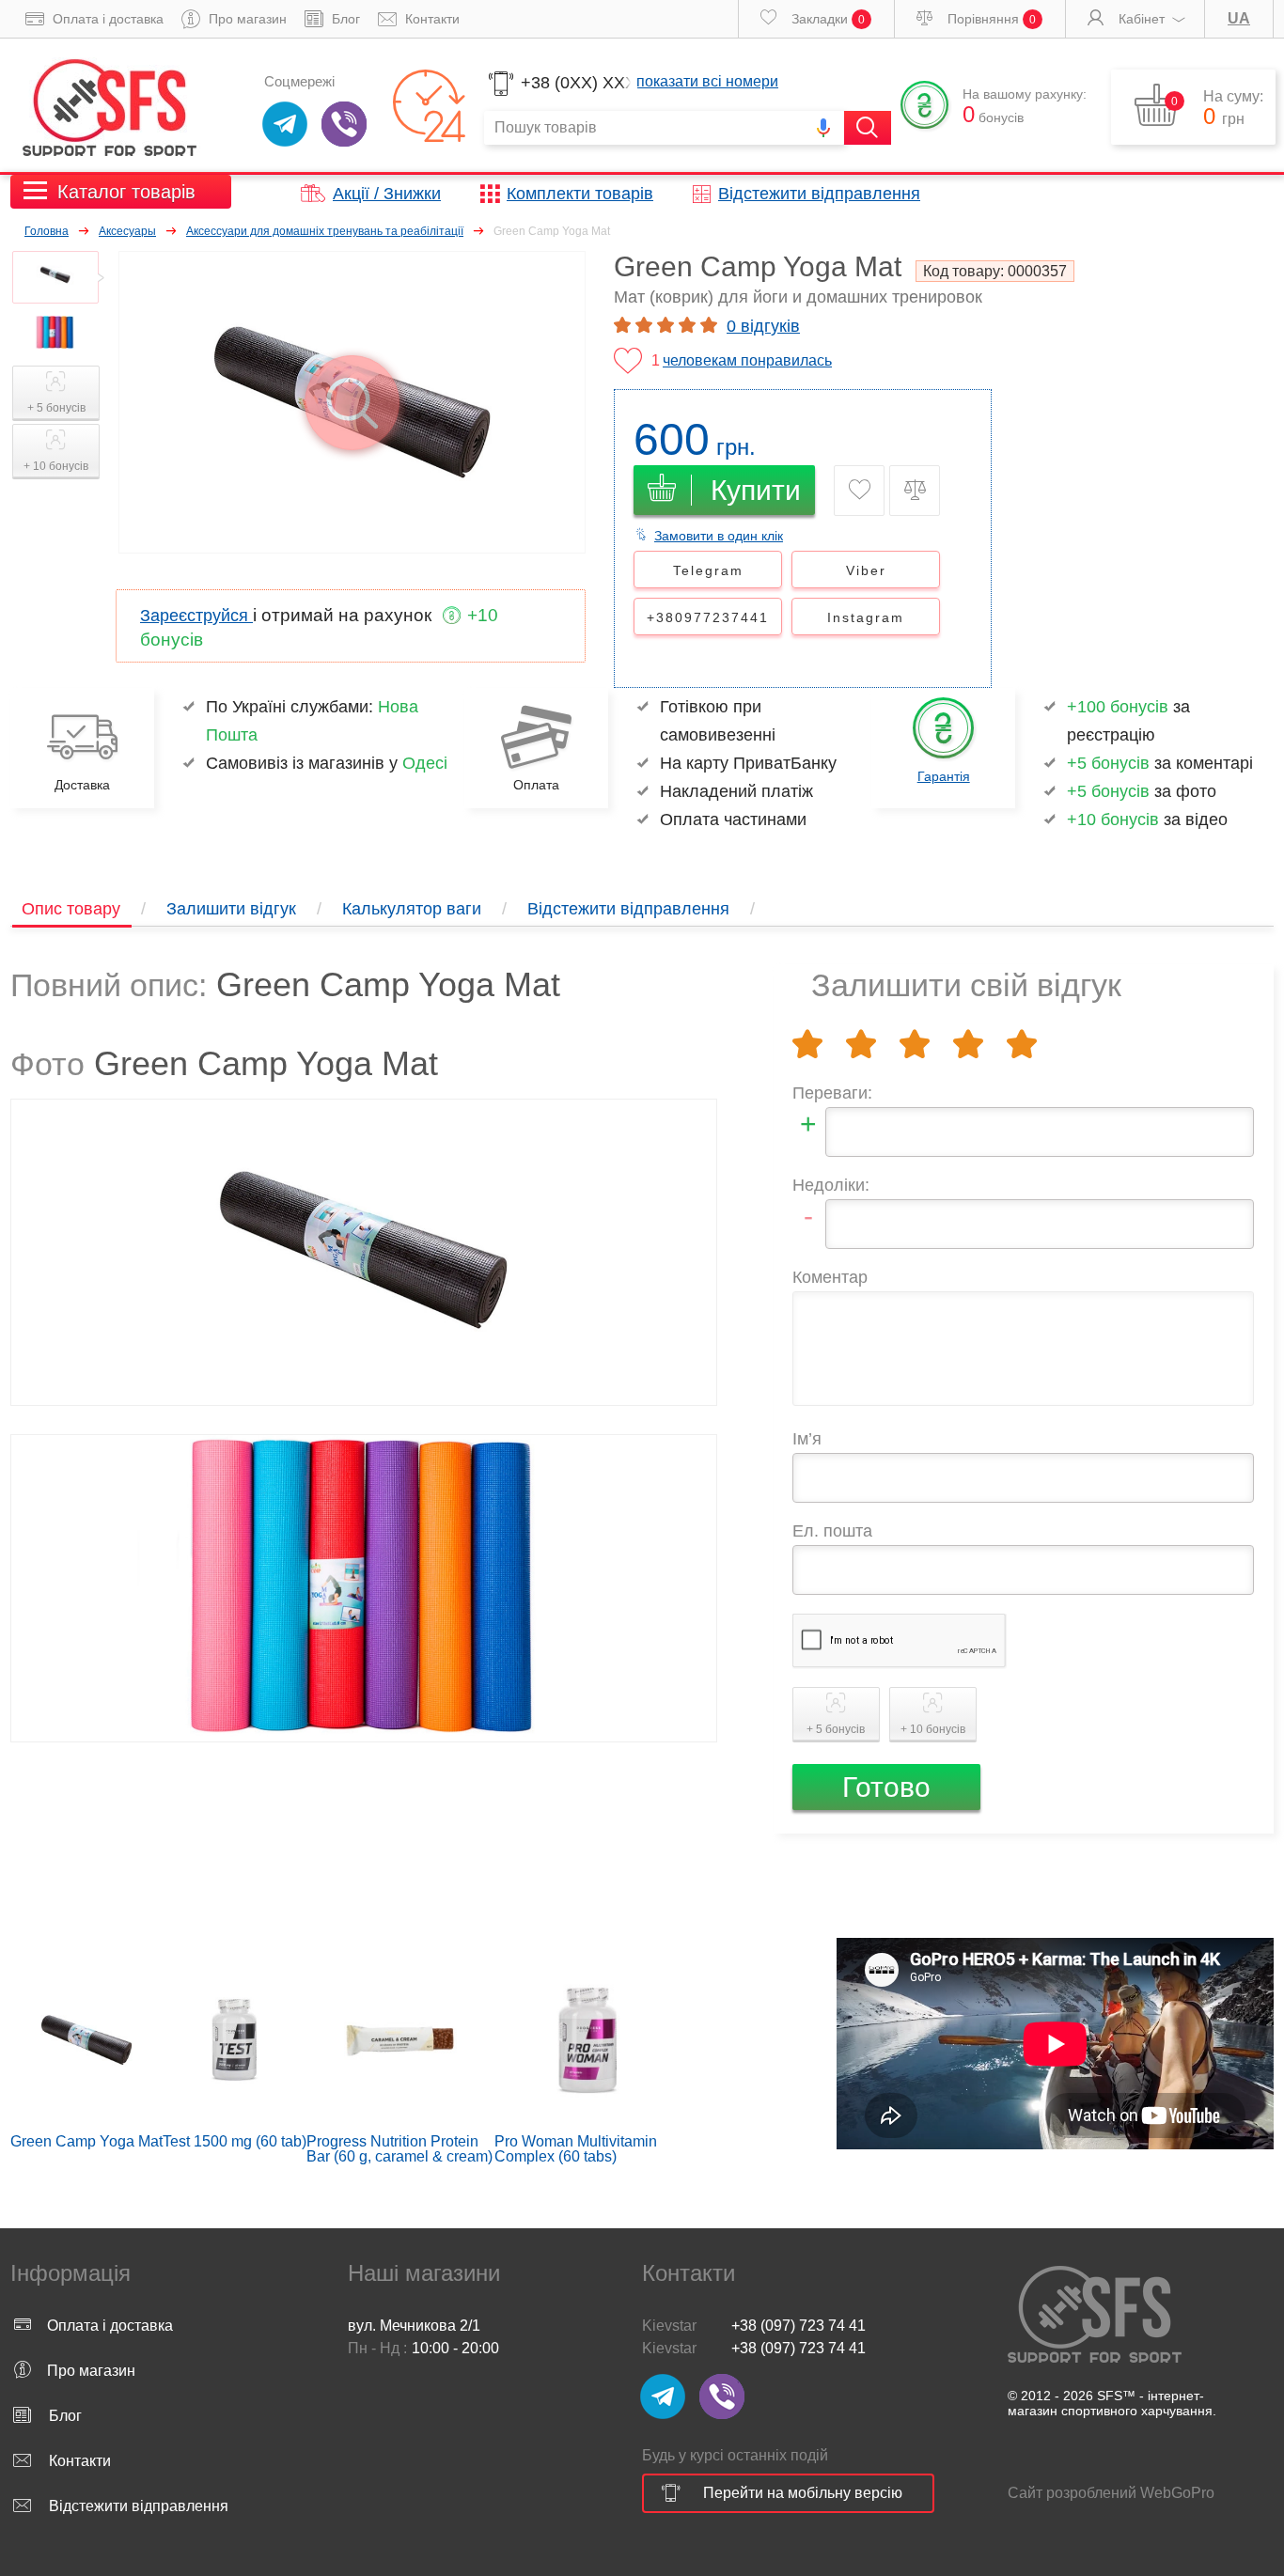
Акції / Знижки (387, 194)
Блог (344, 19)
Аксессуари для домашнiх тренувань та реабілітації (325, 231)
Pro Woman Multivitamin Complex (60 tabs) (576, 2149)
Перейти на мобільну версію (803, 2493)
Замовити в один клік (719, 536)
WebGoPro (1177, 2493)
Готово (886, 1787)
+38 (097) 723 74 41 (799, 2326)
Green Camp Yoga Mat (86, 2141)
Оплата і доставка (106, 19)
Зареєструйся (196, 616)
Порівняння (990, 19)
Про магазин (246, 19)
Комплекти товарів (580, 194)
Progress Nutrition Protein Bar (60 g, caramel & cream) (399, 2149)
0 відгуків (763, 326)
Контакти (431, 19)
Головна (47, 231)
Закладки (826, 19)
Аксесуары (127, 231)
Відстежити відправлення (819, 194)
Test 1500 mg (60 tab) (235, 2141)
